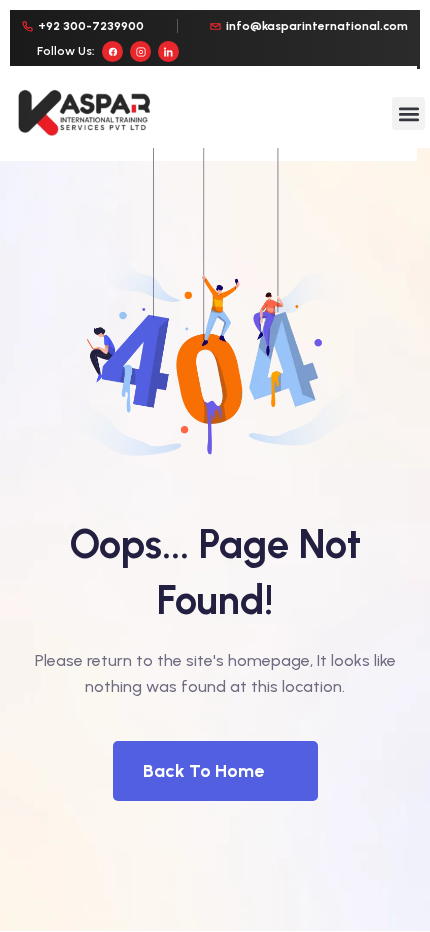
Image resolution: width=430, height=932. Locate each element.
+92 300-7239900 (91, 26)
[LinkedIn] (168, 51)
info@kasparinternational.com (317, 26)
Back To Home (203, 771)
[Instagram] (140, 51)
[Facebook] (112, 51)
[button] (408, 113)
